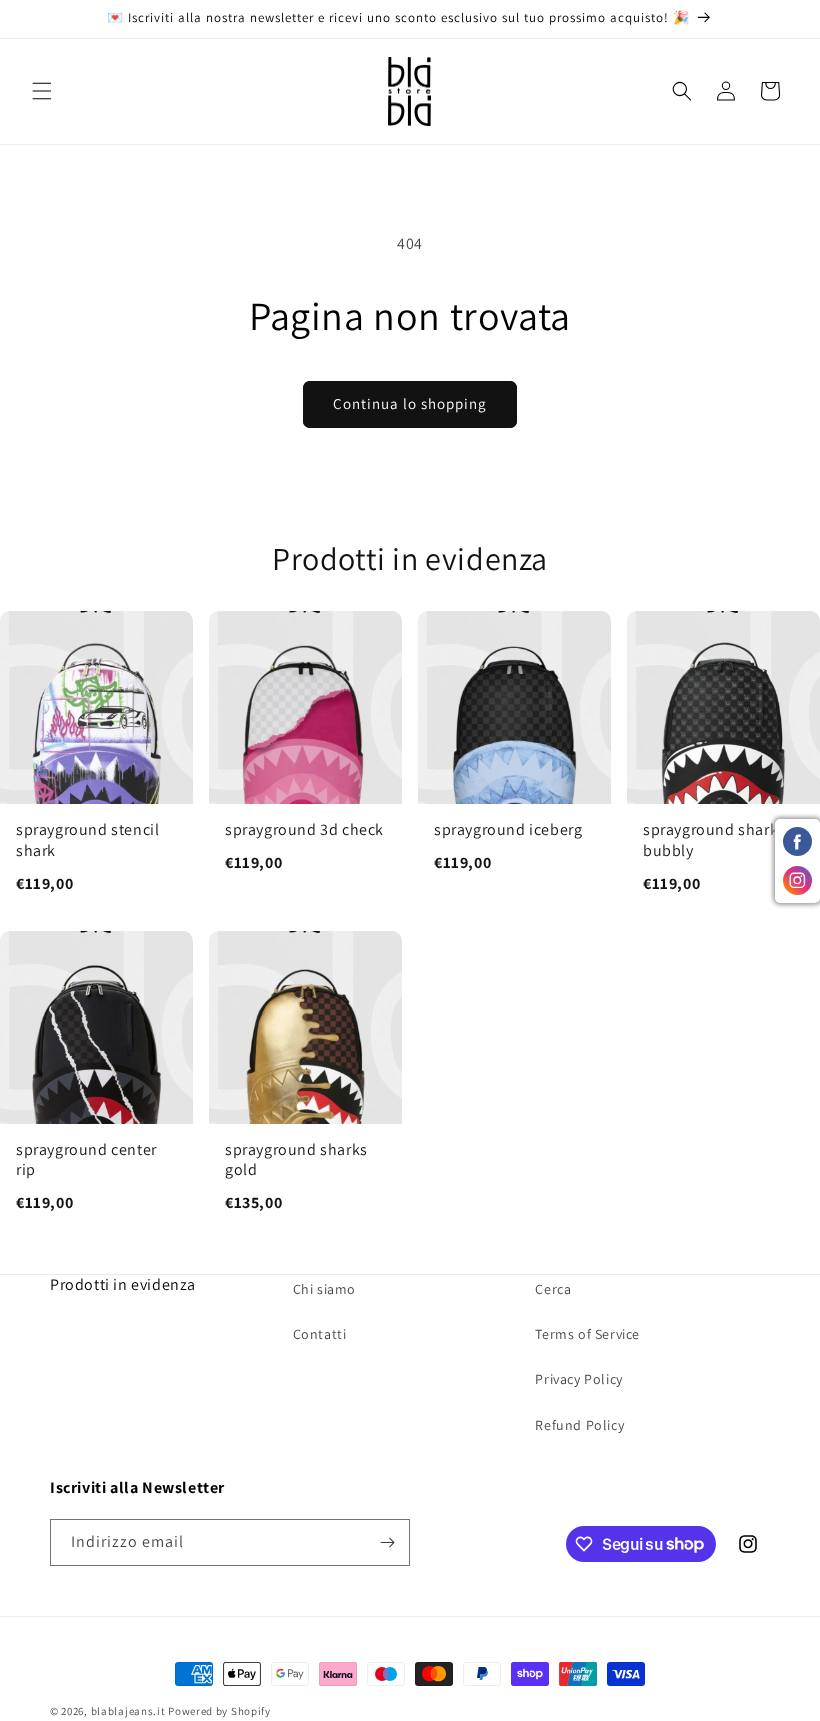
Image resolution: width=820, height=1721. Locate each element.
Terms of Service (587, 1334)
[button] (42, 91)
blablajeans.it (128, 1711)
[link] (96, 762)
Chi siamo (324, 1289)
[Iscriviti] (387, 1542)
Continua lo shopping (410, 403)
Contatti (320, 1334)
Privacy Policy (578, 1379)
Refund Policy (579, 1425)
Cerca (553, 1289)
